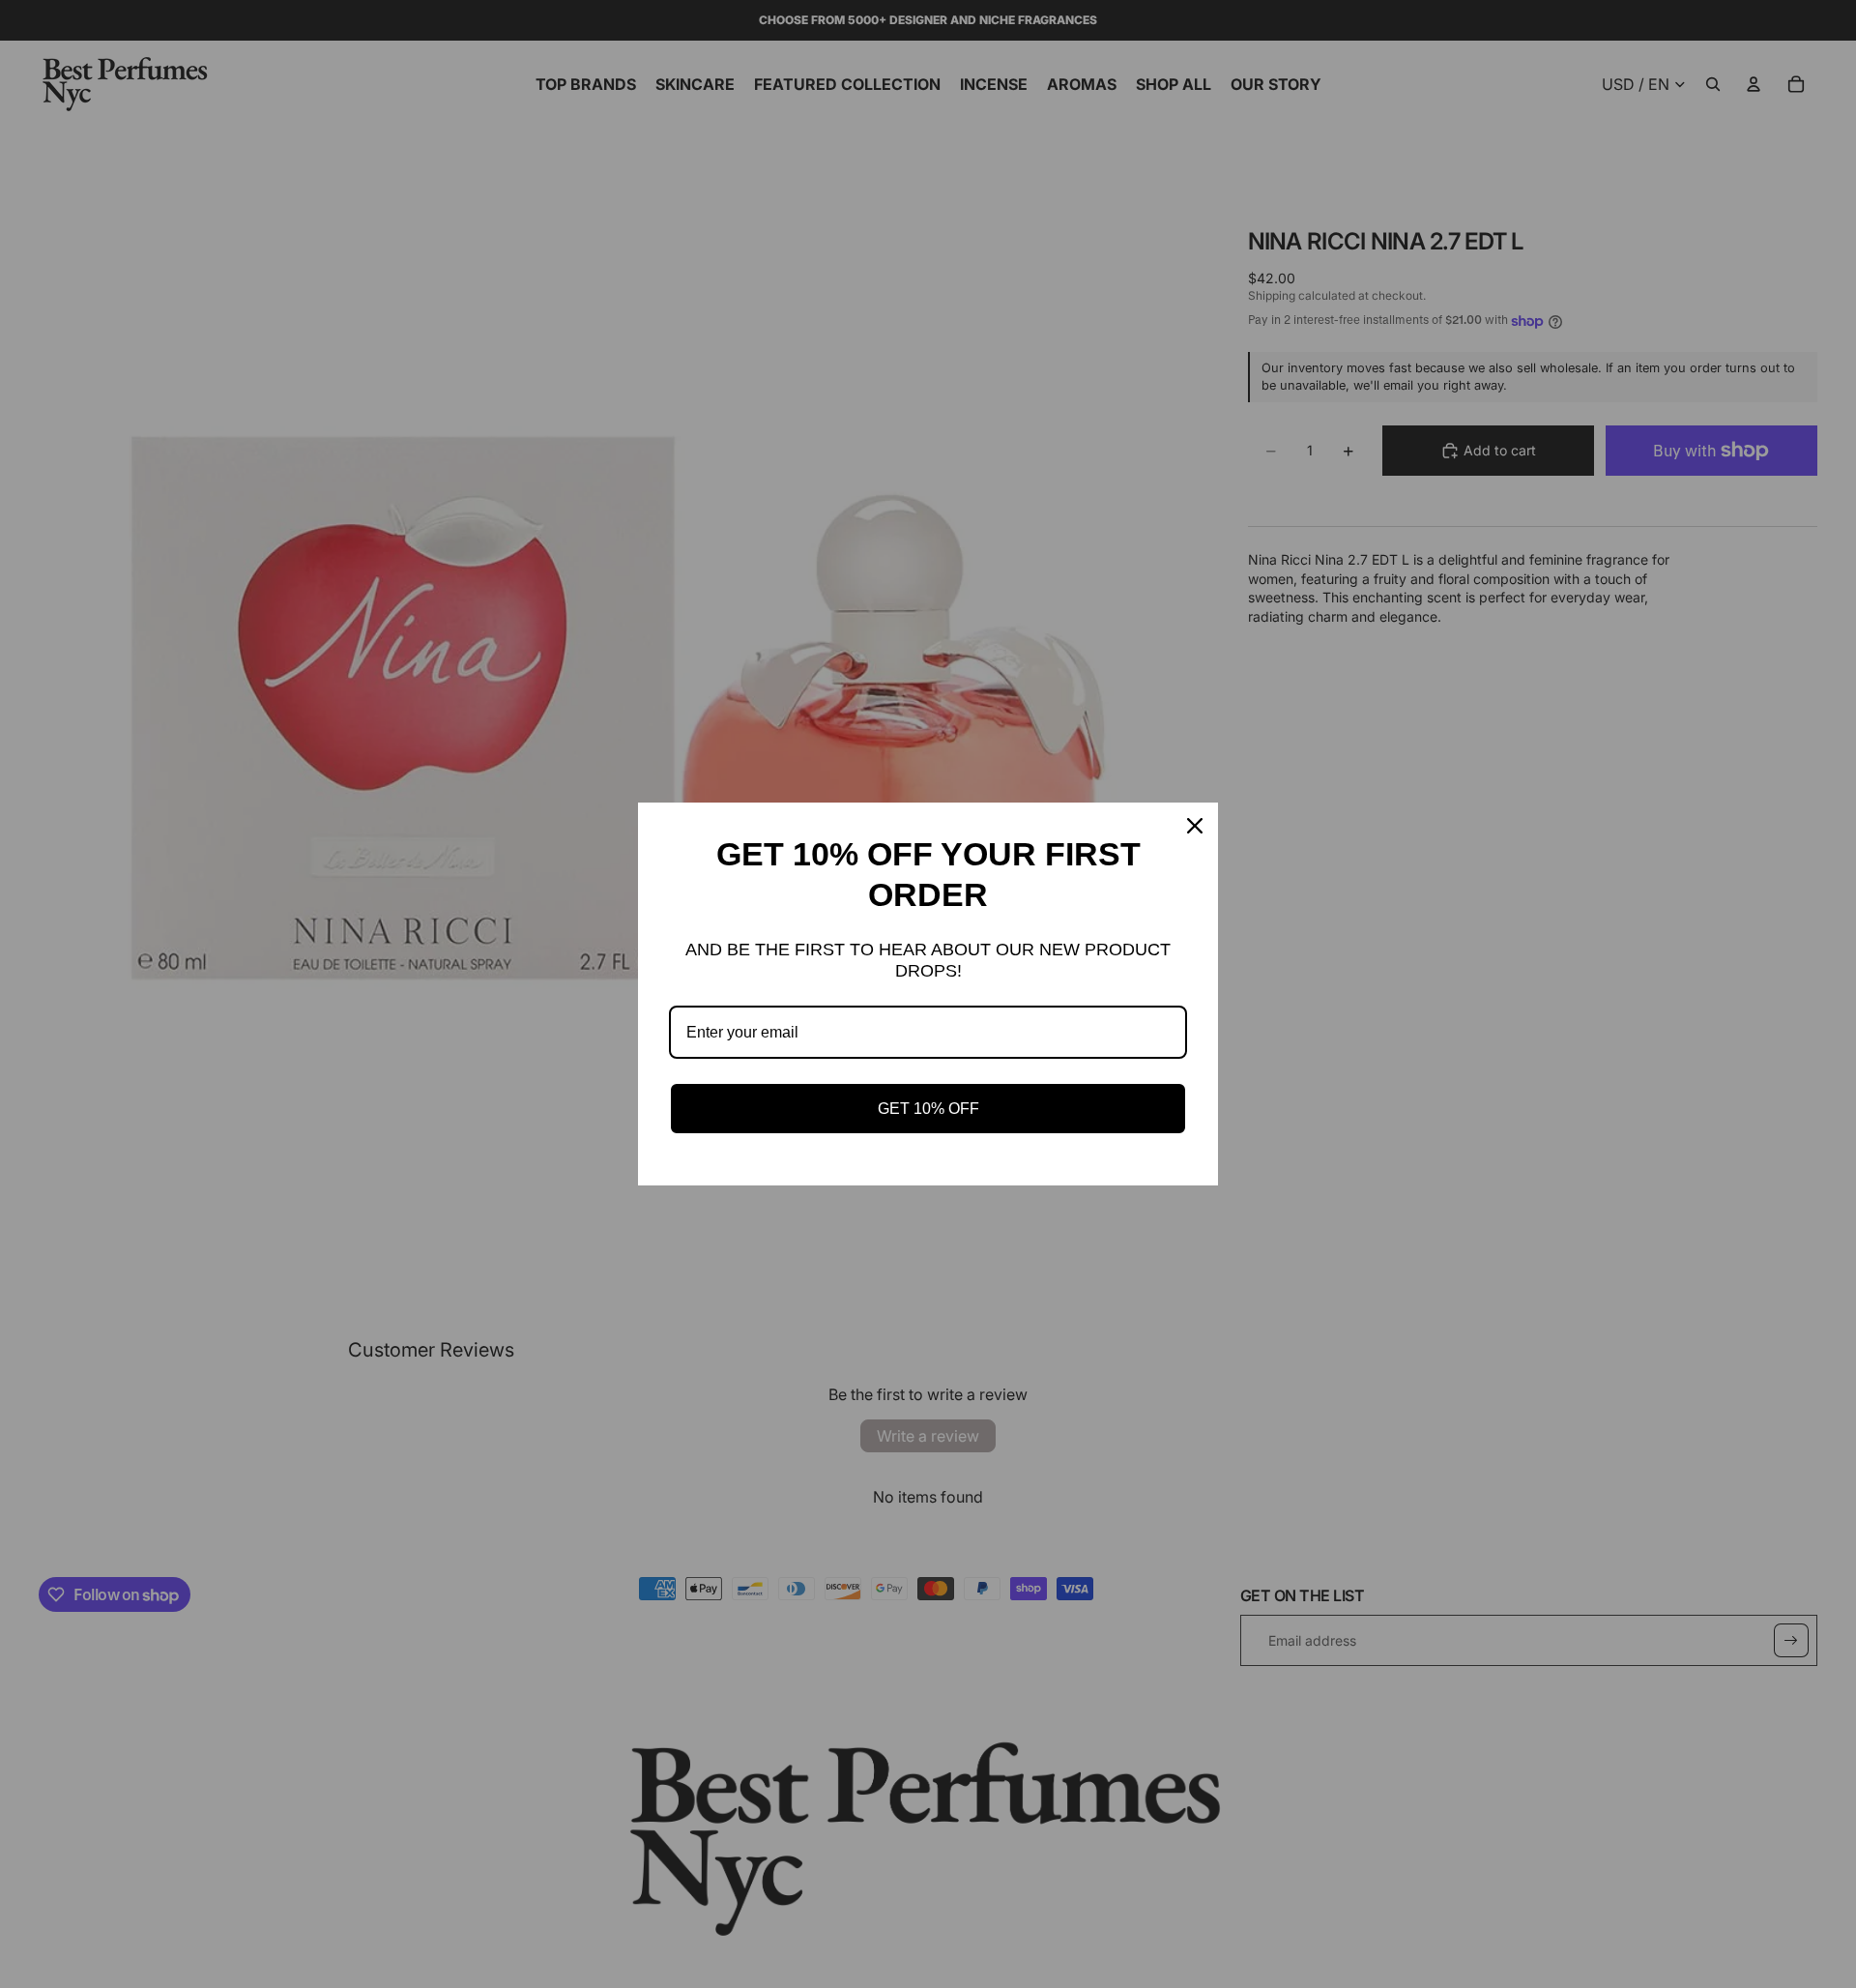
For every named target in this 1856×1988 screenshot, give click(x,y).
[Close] (1195, 826)
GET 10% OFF (928, 1109)
